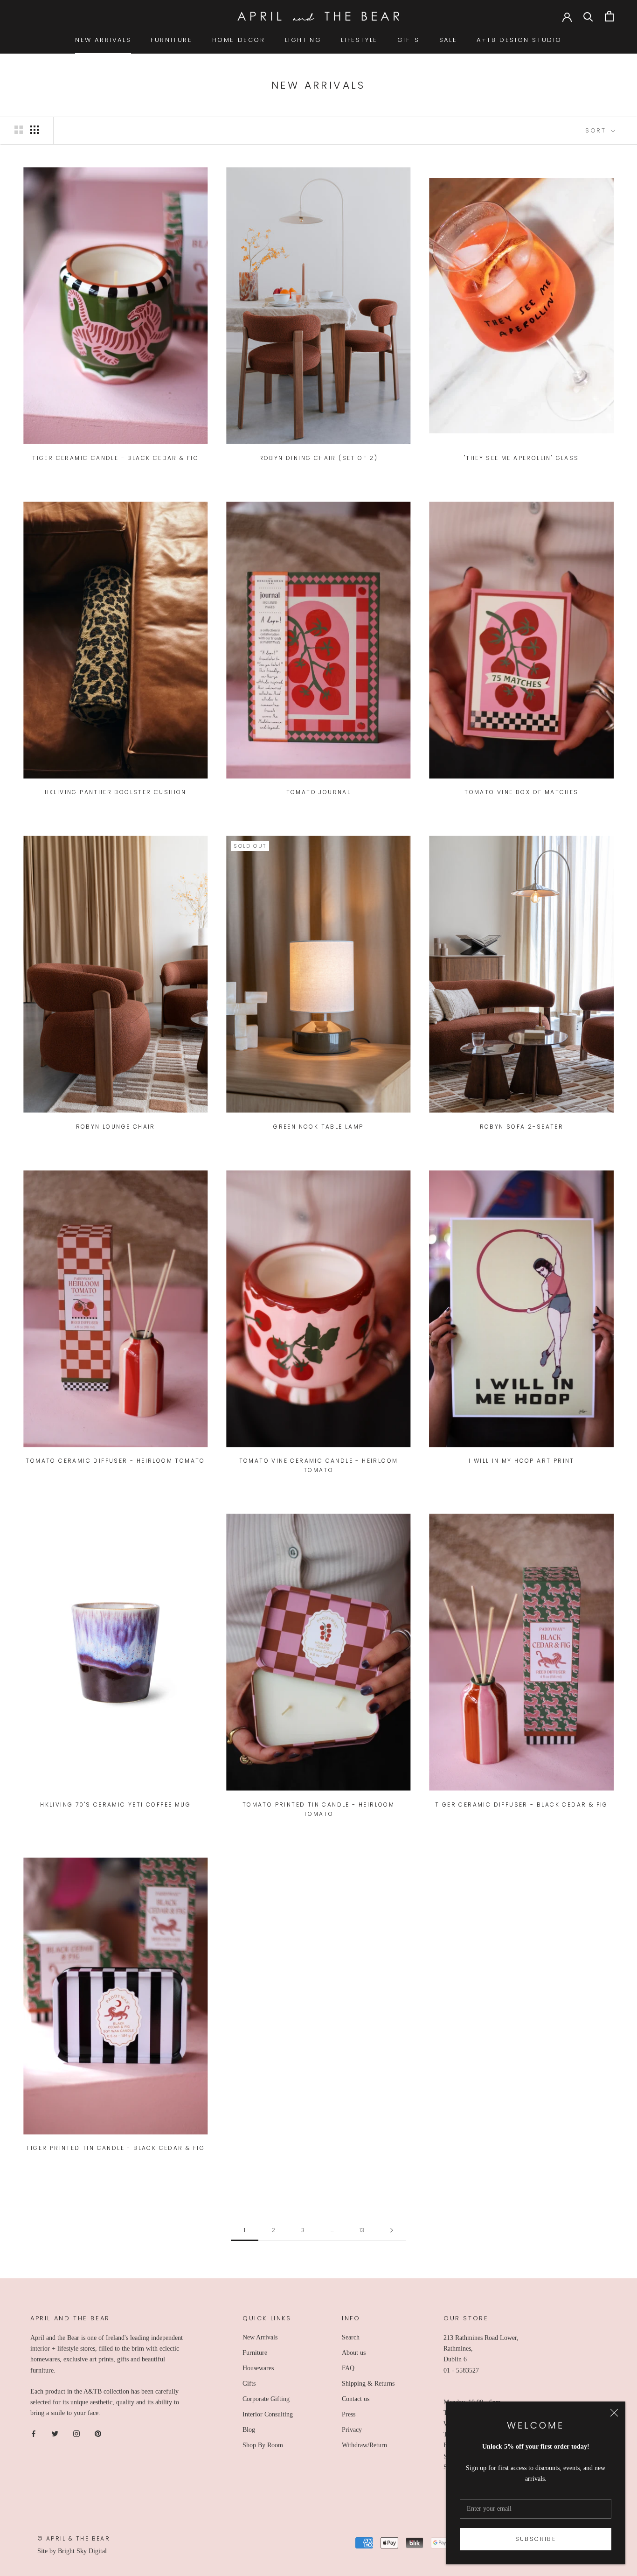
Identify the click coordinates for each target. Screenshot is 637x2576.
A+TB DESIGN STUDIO (519, 40)
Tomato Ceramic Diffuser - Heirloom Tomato (115, 1461)
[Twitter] (55, 2433)
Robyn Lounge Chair (116, 1127)
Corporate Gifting (266, 2399)
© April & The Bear (74, 2538)
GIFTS (409, 40)
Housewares (258, 2368)
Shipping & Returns (368, 2384)
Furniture (255, 2353)
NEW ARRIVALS (103, 40)
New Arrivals (260, 2337)
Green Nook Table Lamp (318, 1127)
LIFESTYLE (359, 40)
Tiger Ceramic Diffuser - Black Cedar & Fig (522, 1805)
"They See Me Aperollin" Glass (522, 458)
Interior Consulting (268, 2414)
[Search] (588, 16)
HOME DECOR (239, 40)
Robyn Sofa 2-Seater (522, 1127)
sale (448, 40)
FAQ (348, 2368)
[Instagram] (76, 2433)
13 (362, 2230)
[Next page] (392, 2230)
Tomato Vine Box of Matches (521, 792)
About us (354, 2353)
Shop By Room (263, 2445)
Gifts (249, 2384)
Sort (597, 130)
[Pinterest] (98, 2433)
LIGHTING (303, 40)
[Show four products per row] (35, 130)
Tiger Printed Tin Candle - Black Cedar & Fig (115, 2148)
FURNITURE (171, 40)
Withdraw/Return (364, 2445)
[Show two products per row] (19, 130)
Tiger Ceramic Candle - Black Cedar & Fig (115, 458)
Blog (249, 2430)
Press (349, 2414)
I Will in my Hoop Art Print (522, 1461)
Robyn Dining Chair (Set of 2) (319, 458)
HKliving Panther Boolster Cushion (116, 792)
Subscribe (536, 2539)
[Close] (614, 2413)
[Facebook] (34, 2433)
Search (351, 2337)
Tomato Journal (319, 792)
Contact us (356, 2399)
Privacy (352, 2430)
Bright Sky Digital (82, 2551)
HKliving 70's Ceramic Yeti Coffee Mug (115, 1805)
